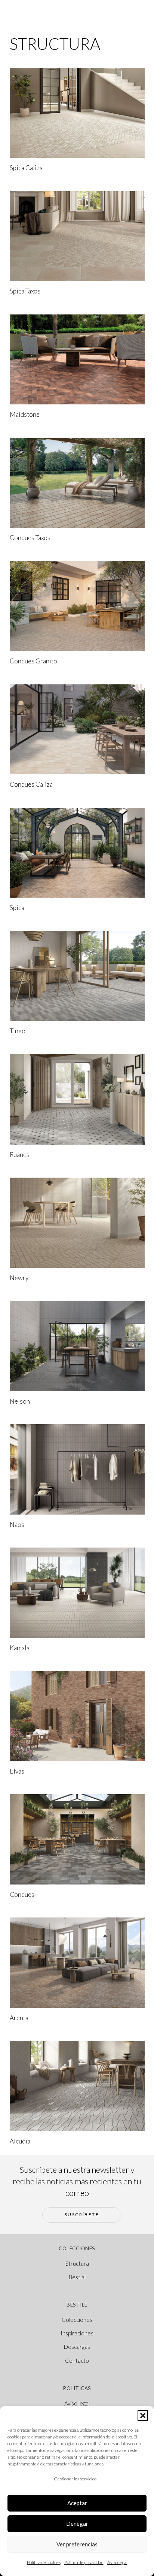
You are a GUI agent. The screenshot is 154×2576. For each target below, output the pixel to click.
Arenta (19, 2018)
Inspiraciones (77, 2333)
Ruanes (20, 1155)
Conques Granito (33, 661)
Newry (19, 1278)
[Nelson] (77, 1346)
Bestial (77, 2277)
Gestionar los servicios (75, 2479)
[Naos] (77, 1469)
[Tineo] (77, 976)
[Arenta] (77, 1963)
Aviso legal (117, 2562)
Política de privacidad (84, 2562)
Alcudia (20, 2141)
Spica (17, 908)
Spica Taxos (25, 291)
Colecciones (77, 2320)
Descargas (77, 2347)
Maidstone (25, 414)
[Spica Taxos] (77, 236)
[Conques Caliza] (77, 730)
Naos (17, 1524)
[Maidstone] (77, 360)
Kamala (20, 1648)
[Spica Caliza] (77, 113)
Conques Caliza (31, 784)
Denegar (77, 2524)
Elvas (17, 1771)
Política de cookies (44, 2562)
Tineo (18, 1031)
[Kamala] (77, 1593)
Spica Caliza (26, 168)
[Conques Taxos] (77, 483)
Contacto (77, 2360)
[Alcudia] (77, 2086)
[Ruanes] (77, 1099)
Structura (77, 2263)
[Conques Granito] (77, 606)
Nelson (20, 1401)
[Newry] (77, 1223)
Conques (22, 1894)
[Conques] (77, 1839)
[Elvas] (77, 1716)
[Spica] (77, 853)
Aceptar (77, 2503)
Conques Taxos (30, 538)
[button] (143, 2416)
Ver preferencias (77, 2544)
